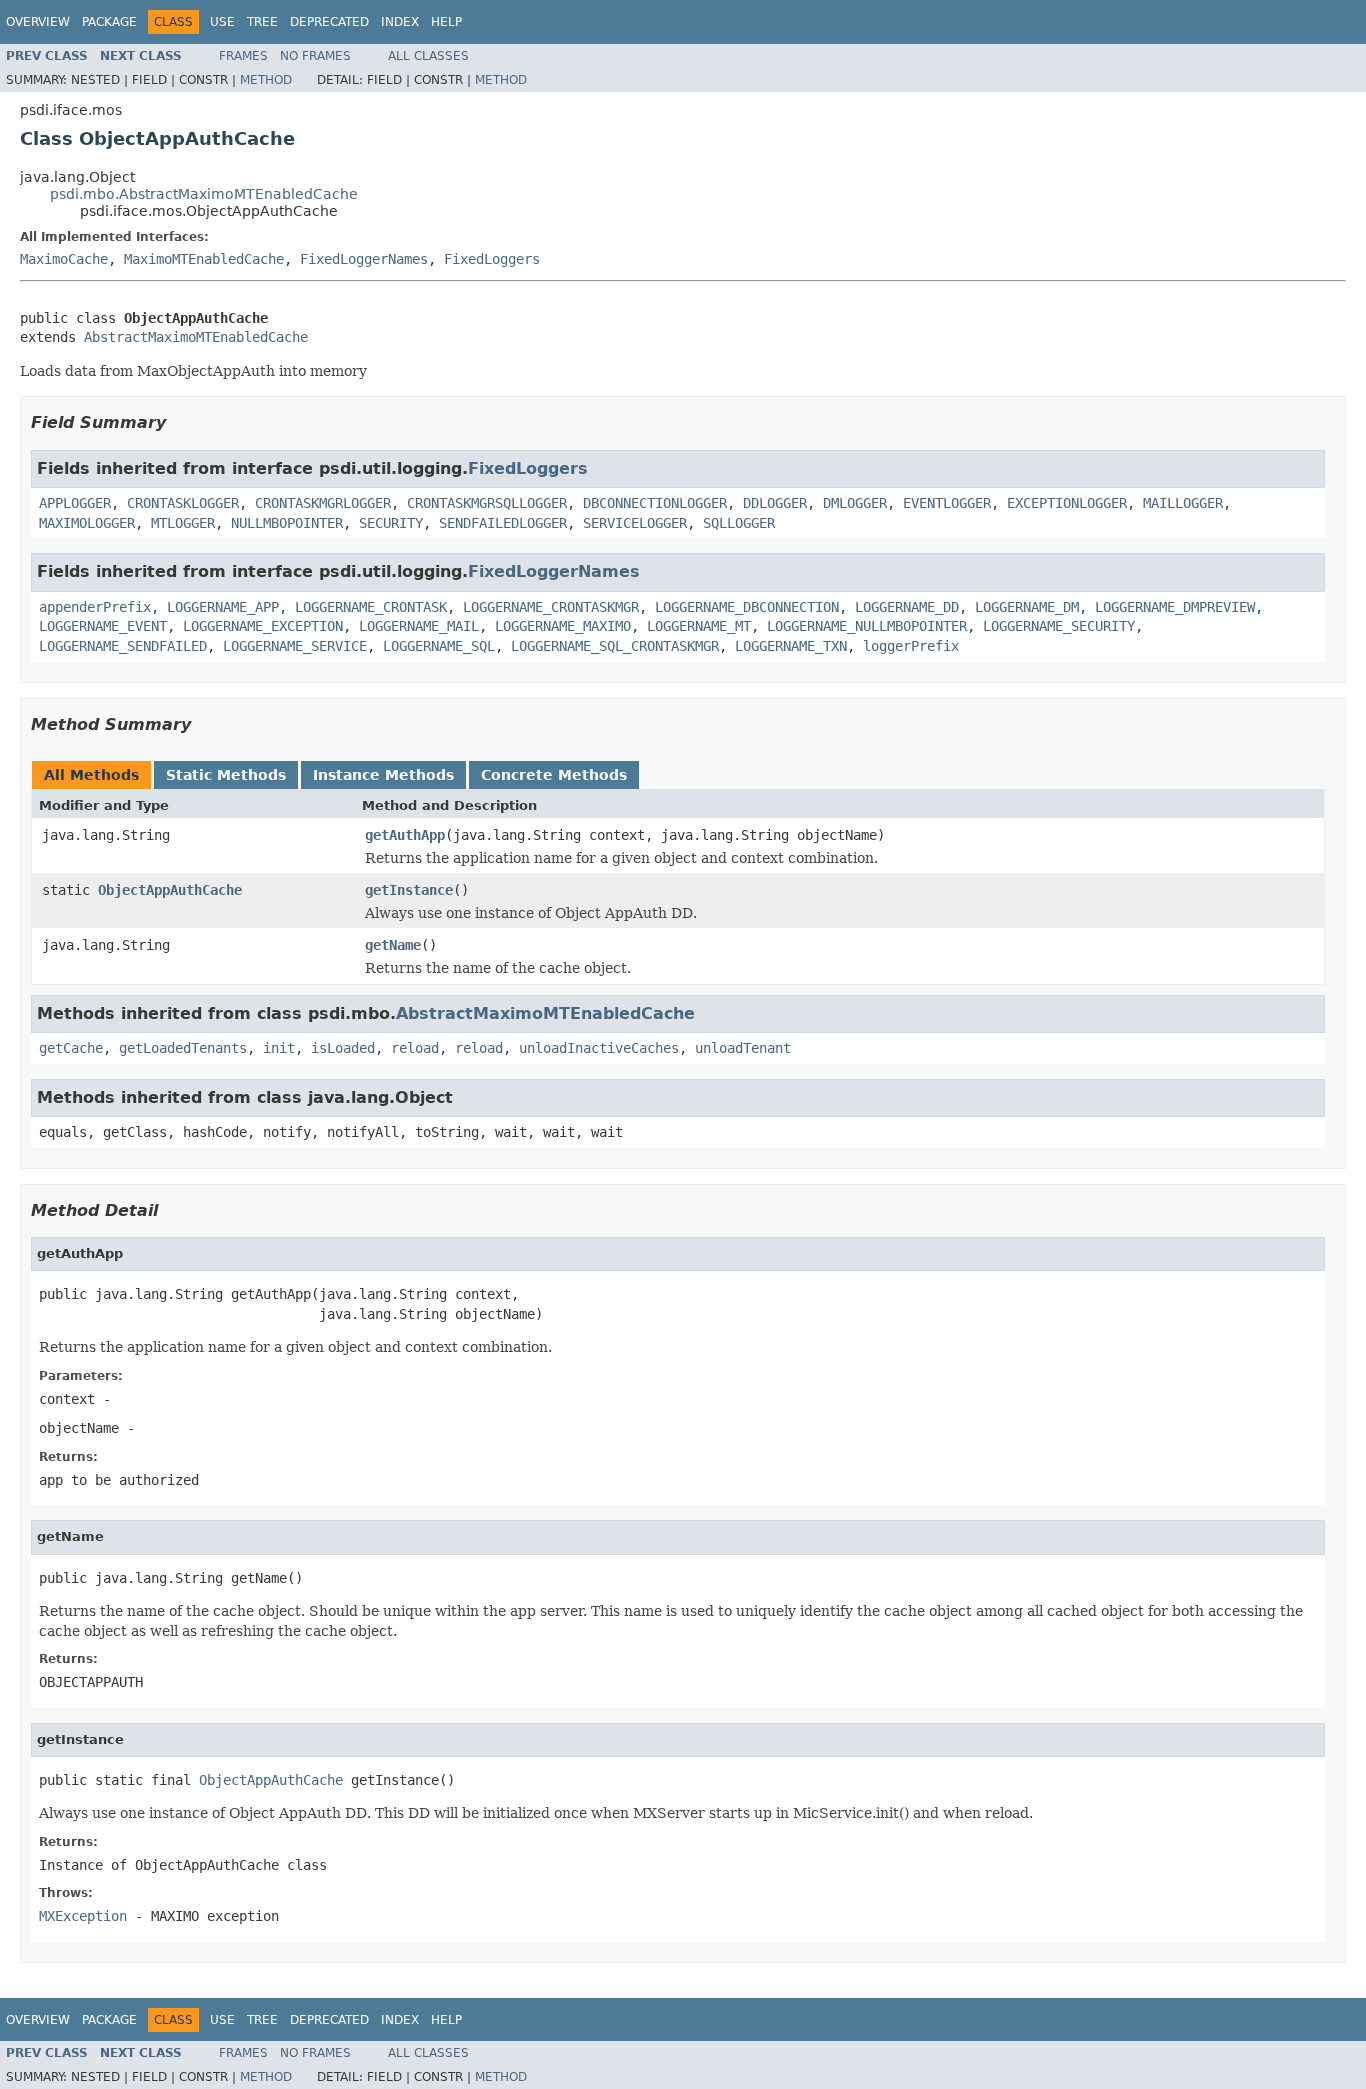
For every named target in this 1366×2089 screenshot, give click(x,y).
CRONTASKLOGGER (183, 503)
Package (109, 22)
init (279, 1048)
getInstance (409, 890)
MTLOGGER (183, 523)
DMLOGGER (855, 503)
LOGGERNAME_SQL (439, 646)
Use (222, 22)
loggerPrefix (911, 646)
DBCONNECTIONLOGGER (655, 503)
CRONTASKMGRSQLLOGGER (487, 503)
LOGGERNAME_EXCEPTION (263, 626)
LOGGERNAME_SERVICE (295, 646)
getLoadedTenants (183, 1048)
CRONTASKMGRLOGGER (323, 503)
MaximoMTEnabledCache (204, 259)
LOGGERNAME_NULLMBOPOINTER (867, 626)
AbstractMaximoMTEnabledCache (196, 337)
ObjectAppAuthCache (170, 890)
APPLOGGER (75, 503)
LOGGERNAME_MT (699, 626)
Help (446, 22)
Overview (38, 22)
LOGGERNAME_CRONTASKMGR (551, 607)
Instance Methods (383, 775)
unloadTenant (743, 1048)
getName (393, 945)
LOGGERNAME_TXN (791, 646)
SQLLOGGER (739, 523)
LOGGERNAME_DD (907, 607)
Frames (243, 56)
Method (266, 80)
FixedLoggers (492, 259)
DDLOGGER (775, 503)
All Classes (428, 56)
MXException (83, 1916)
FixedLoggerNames (364, 259)
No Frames (315, 56)
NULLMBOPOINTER (287, 523)
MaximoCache (64, 259)
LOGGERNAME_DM (1027, 607)
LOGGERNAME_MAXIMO (563, 626)
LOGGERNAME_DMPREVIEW (1175, 607)
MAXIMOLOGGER (87, 523)
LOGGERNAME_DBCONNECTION (747, 607)
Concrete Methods (554, 775)
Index (400, 22)
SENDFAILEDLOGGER (503, 523)
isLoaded (343, 1048)
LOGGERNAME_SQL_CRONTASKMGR (615, 646)
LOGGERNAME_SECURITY (1059, 626)
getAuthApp (405, 835)
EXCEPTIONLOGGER (1067, 503)
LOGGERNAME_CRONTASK (371, 607)
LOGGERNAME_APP (223, 607)
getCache (71, 1048)
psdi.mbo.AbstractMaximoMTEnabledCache (204, 194)
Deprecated (329, 22)
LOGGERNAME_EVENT (103, 626)
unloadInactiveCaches (599, 1048)
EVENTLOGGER (947, 503)
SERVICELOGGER (635, 523)
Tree (262, 22)
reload (415, 1048)
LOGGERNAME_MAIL (419, 626)
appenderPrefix (95, 607)
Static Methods (226, 775)
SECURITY (391, 523)
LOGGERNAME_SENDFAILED (123, 646)
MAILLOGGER (1183, 503)
